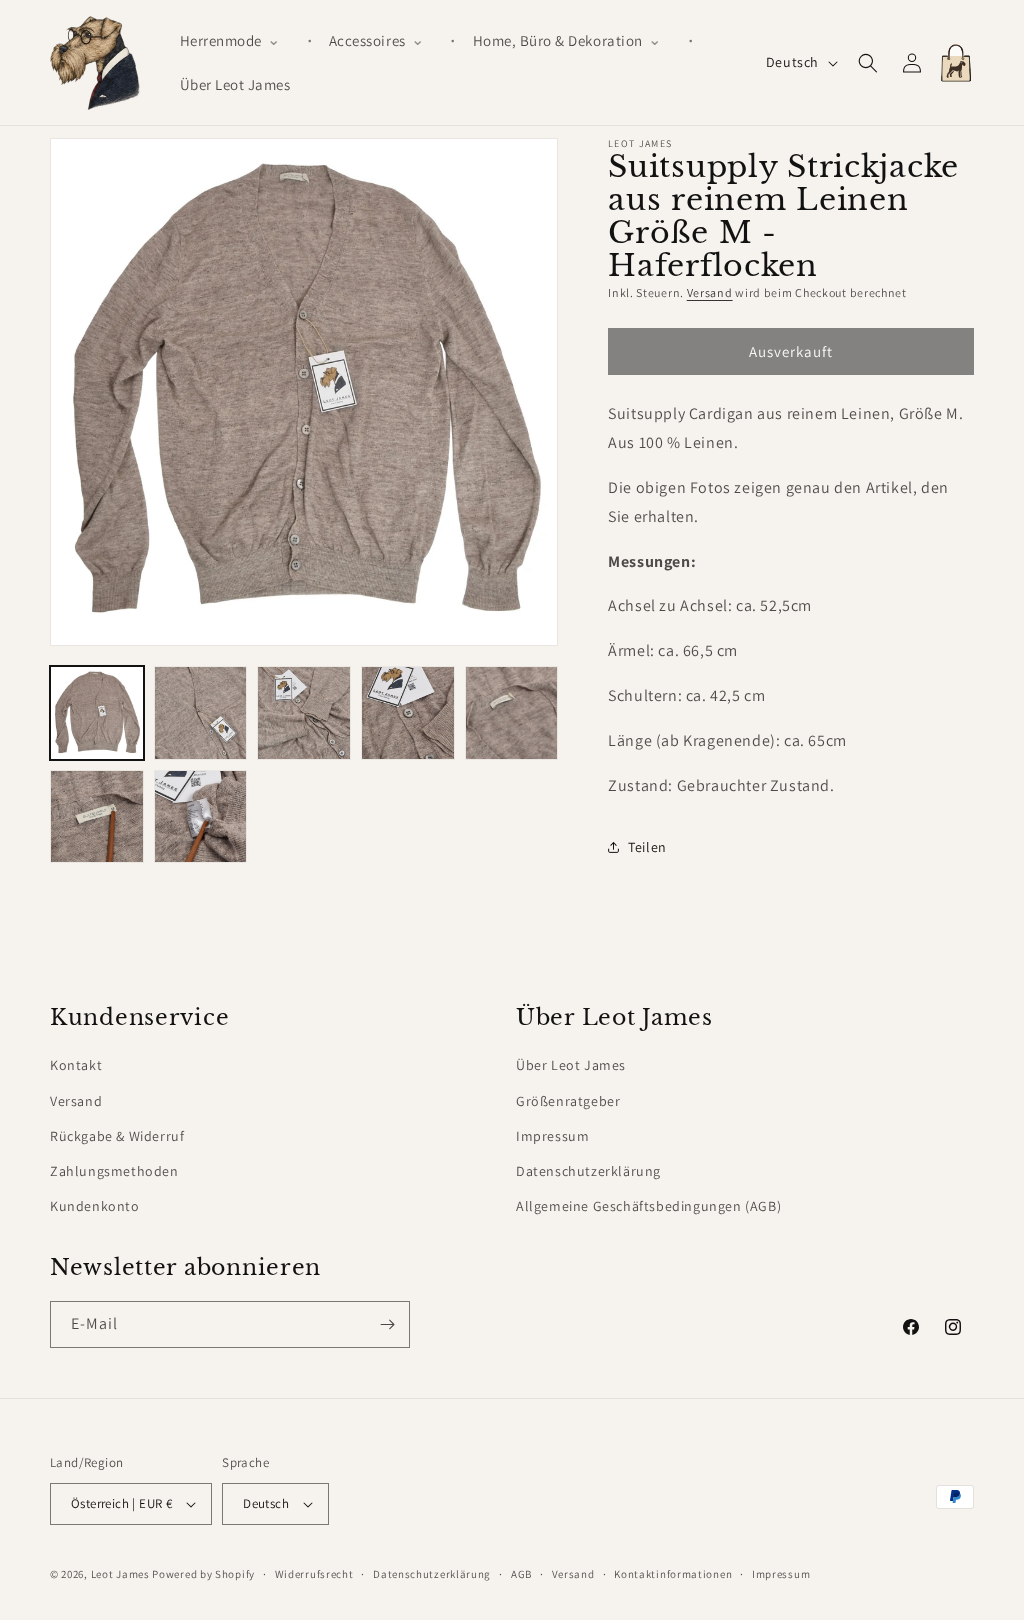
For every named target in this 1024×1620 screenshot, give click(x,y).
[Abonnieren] (387, 1324)
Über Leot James (571, 1065)
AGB (521, 1574)
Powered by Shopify (203, 1574)
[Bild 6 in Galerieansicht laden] (97, 817)
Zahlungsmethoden (114, 1171)
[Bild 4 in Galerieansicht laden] (408, 713)
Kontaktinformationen (673, 1574)
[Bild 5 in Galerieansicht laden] (512, 713)
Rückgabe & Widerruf (117, 1136)
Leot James (120, 1574)
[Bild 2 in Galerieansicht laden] (201, 713)
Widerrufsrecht (314, 1574)
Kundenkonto (95, 1206)
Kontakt (76, 1065)
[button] (238, 41)
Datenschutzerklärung (588, 1171)
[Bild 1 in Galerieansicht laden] (97, 713)
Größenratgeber (568, 1101)
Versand (710, 292)
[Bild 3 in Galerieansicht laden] (304, 713)
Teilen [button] (647, 847)
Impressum (552, 1136)
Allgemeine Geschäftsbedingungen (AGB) (648, 1206)
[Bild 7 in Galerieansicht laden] (201, 817)
